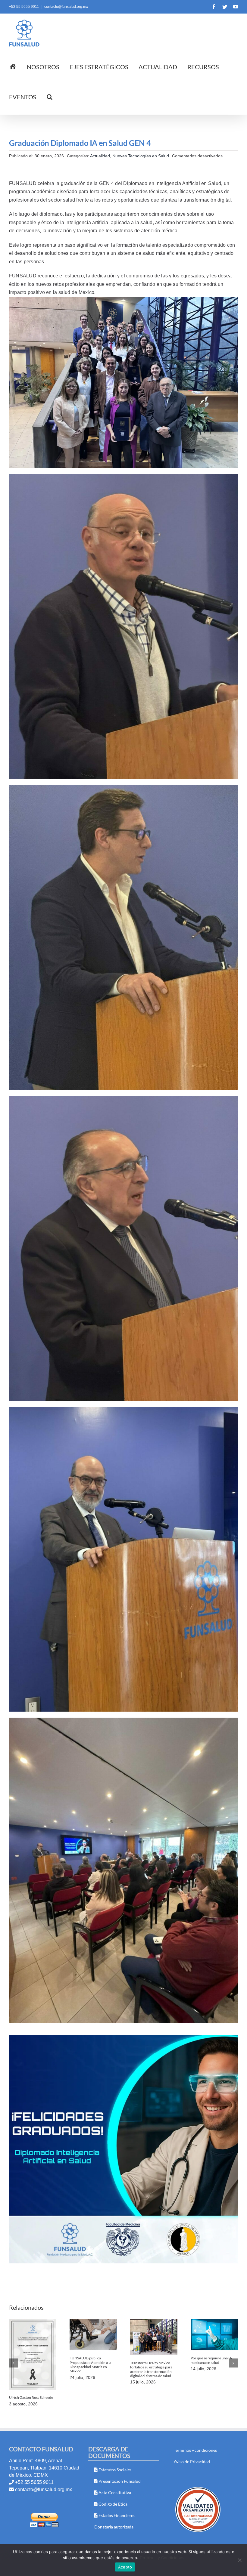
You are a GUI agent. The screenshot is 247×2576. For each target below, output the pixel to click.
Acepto (125, 2567)
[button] (50, 96)
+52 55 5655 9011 (34, 2482)
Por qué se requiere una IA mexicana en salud (211, 2360)
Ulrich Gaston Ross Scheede (31, 2397)
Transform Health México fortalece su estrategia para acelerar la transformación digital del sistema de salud (151, 2369)
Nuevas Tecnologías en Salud (141, 156)
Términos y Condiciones (162, 2558)
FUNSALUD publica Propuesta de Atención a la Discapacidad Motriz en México (90, 2364)
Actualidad (100, 156)
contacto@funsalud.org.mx (66, 7)
